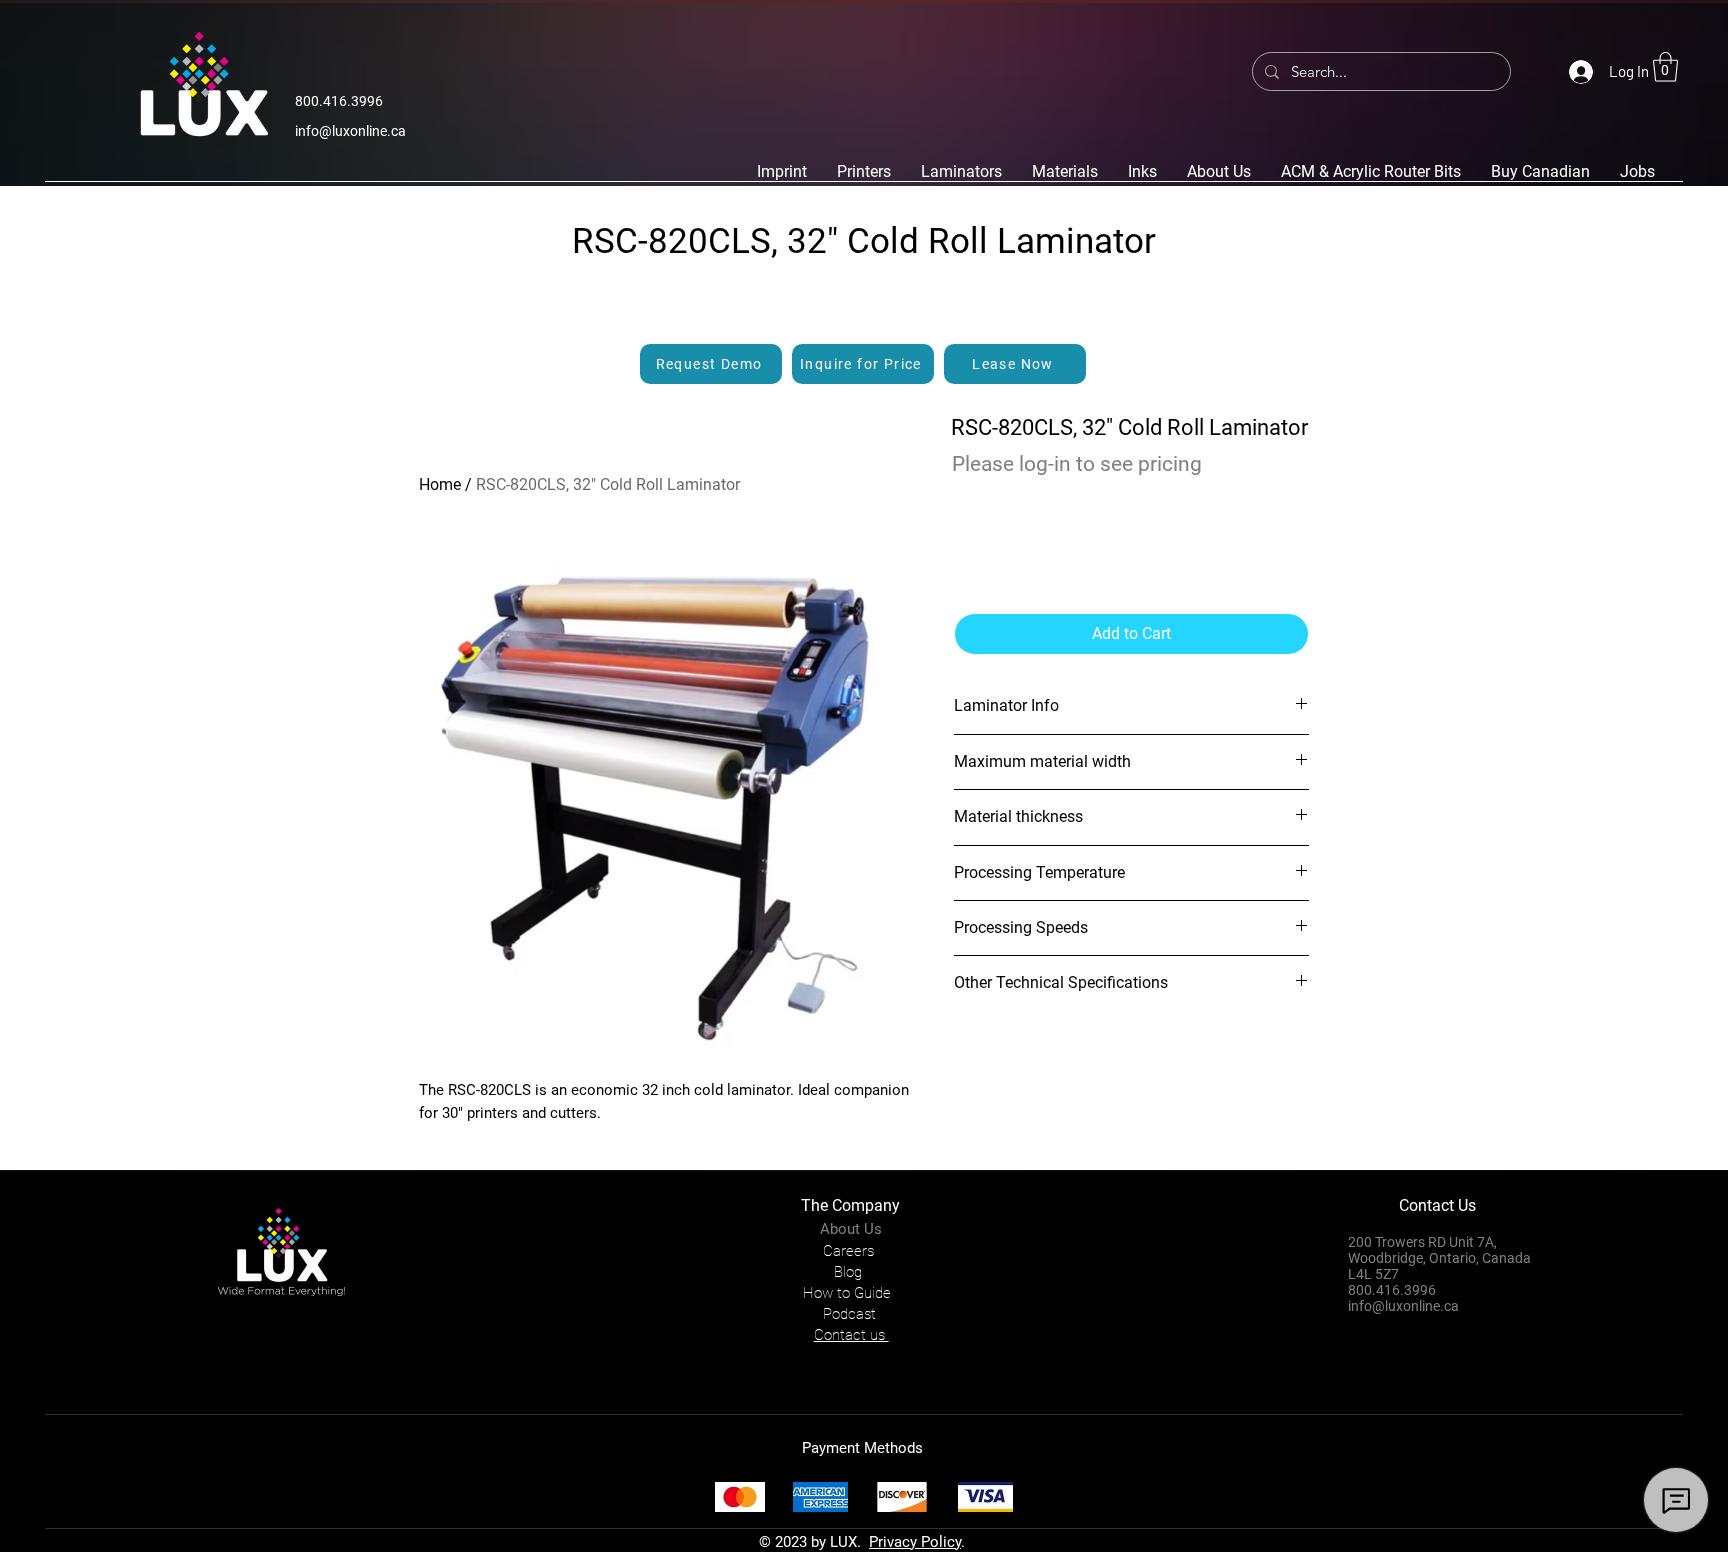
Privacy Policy (915, 1542)
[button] (1665, 67)
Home (440, 484)
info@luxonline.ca (350, 131)
